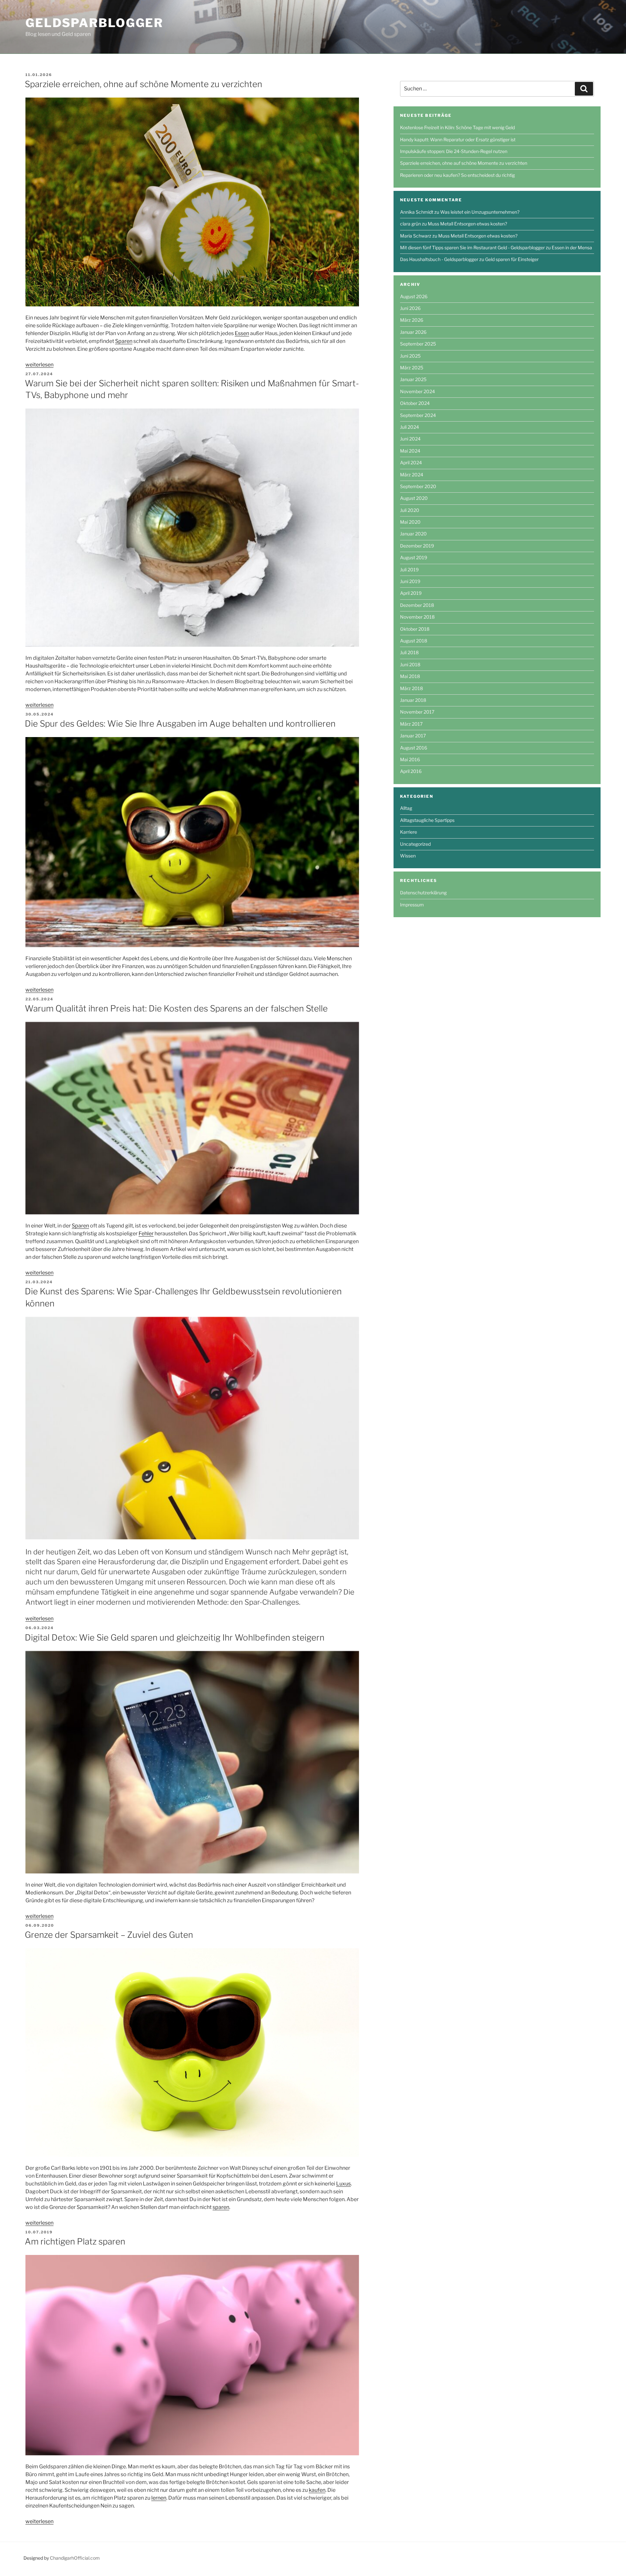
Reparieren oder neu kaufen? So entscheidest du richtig (457, 175)
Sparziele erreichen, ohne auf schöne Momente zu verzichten (143, 84)
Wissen (408, 856)
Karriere (409, 832)
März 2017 (411, 724)
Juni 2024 (410, 439)
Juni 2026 (410, 308)
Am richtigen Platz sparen (75, 2241)
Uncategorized (415, 844)
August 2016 (414, 748)
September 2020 (418, 486)
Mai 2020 (410, 522)
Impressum (412, 905)
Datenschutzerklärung (423, 893)
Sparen (124, 341)
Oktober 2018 (415, 629)
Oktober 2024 (415, 403)
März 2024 (412, 475)
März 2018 (411, 688)
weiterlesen (39, 365)
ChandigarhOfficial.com (75, 2558)
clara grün (410, 224)
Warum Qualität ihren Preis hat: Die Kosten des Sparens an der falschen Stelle (176, 1008)
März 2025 (412, 368)
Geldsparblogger (94, 23)
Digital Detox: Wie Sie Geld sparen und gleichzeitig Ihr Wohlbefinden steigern (175, 1637)
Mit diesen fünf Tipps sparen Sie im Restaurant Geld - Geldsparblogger (472, 247)
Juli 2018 (409, 652)
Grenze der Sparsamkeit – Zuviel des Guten (109, 1935)
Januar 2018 (413, 700)
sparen (221, 2207)
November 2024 (417, 391)
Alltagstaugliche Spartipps (427, 820)
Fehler (146, 1234)
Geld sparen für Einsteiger (512, 259)
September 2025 (418, 344)
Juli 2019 (409, 570)
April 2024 (411, 463)
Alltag (406, 808)
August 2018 (414, 641)
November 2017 (417, 712)
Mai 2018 (410, 676)
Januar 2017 (413, 736)
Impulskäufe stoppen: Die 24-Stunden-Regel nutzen (454, 151)
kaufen (317, 2490)
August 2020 (414, 498)
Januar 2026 (413, 332)
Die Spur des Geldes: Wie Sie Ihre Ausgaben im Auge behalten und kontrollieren (180, 724)
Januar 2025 (413, 379)
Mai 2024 (410, 451)
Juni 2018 (410, 664)
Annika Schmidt (417, 212)
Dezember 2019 (417, 546)
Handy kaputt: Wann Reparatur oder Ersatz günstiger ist (458, 139)
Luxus (343, 2184)
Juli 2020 (410, 510)
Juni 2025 (410, 356)
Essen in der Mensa (572, 247)
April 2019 (411, 593)
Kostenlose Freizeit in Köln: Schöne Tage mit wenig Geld (457, 127)
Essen (242, 333)
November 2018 (417, 617)
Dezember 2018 (417, 605)
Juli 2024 (410, 427)
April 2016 (411, 771)
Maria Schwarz (416, 236)
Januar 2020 (413, 534)
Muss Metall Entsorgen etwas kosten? (467, 224)
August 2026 (414, 296)
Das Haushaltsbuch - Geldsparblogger (439, 259)
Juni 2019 (410, 581)
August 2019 (414, 557)
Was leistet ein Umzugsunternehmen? (480, 212)
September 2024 (418, 415)
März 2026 (412, 320)
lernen (159, 2498)
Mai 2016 (410, 759)
